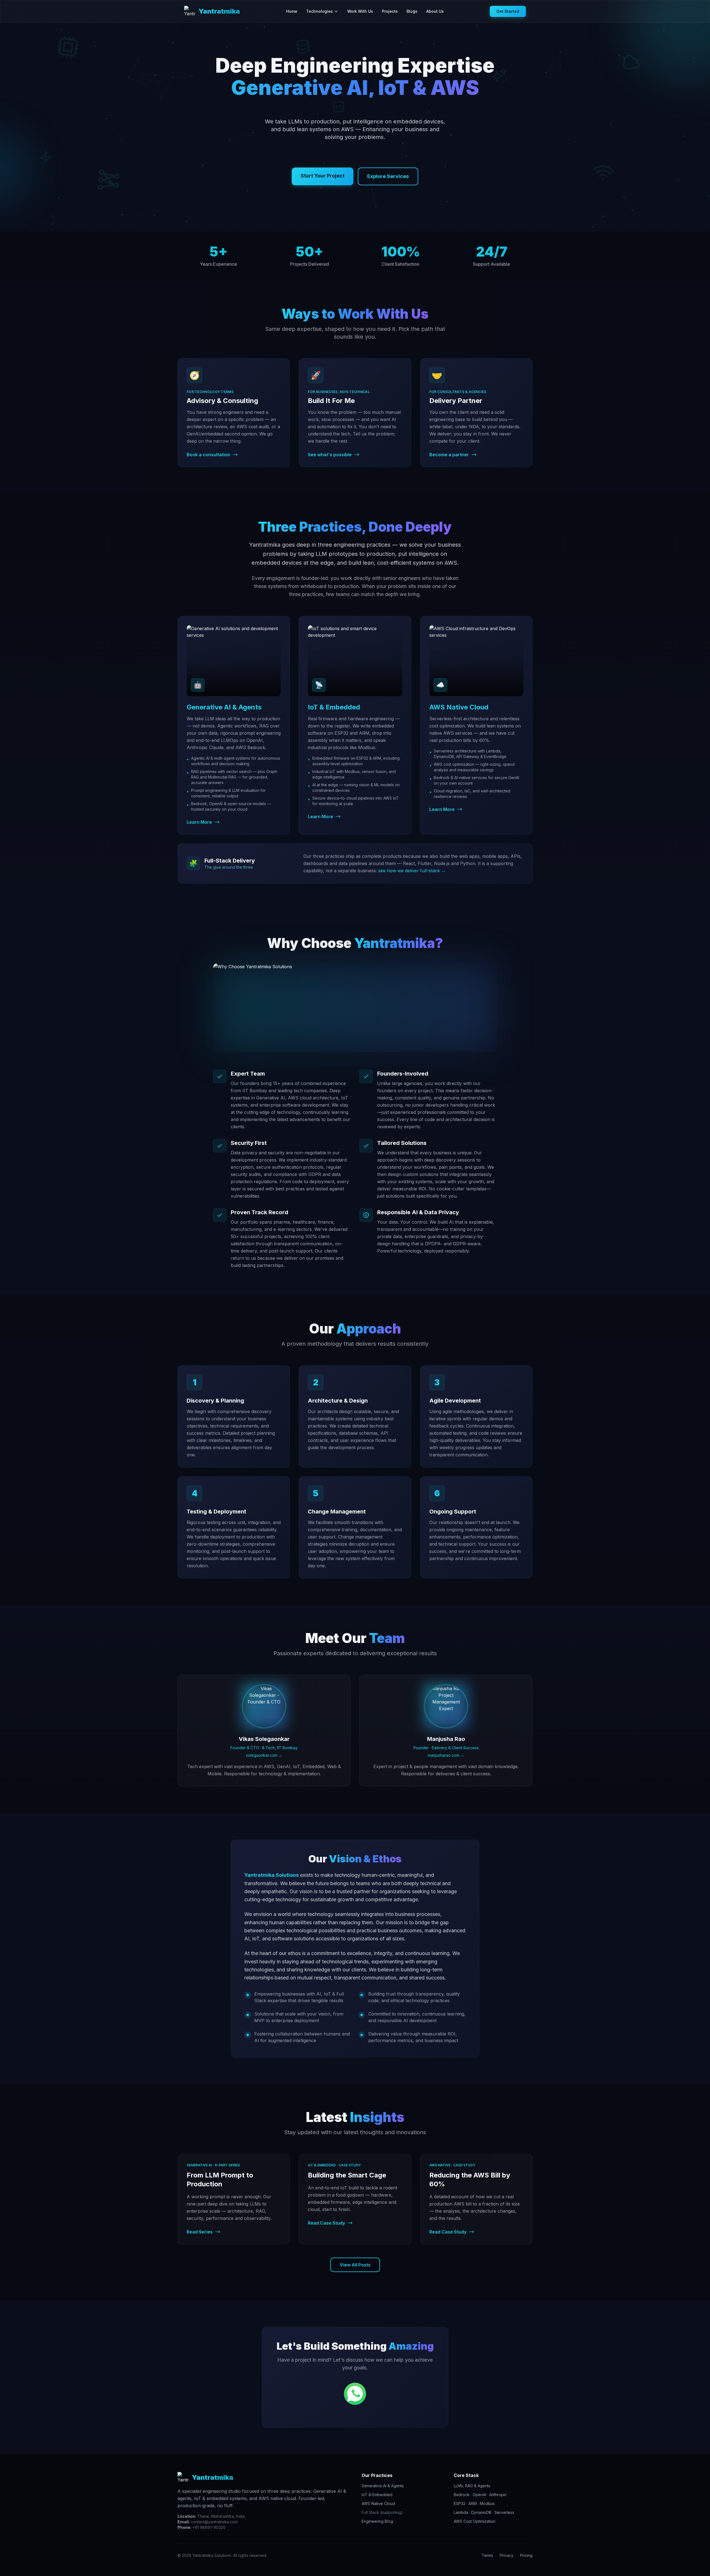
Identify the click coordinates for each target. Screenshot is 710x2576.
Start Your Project (323, 176)
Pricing (526, 2555)
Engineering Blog (377, 2521)
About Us (435, 11)
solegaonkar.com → (264, 1755)
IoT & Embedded (377, 2495)
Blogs (412, 11)
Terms (487, 2555)
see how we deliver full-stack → (412, 871)
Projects (390, 11)
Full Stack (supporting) (382, 2512)
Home (292, 11)
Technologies (319, 11)
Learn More (199, 822)
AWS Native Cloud (378, 2503)
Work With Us (360, 11)
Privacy (507, 2555)
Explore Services (388, 176)
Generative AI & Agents (383, 2486)
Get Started (508, 11)
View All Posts (355, 2265)
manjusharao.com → (446, 1755)
